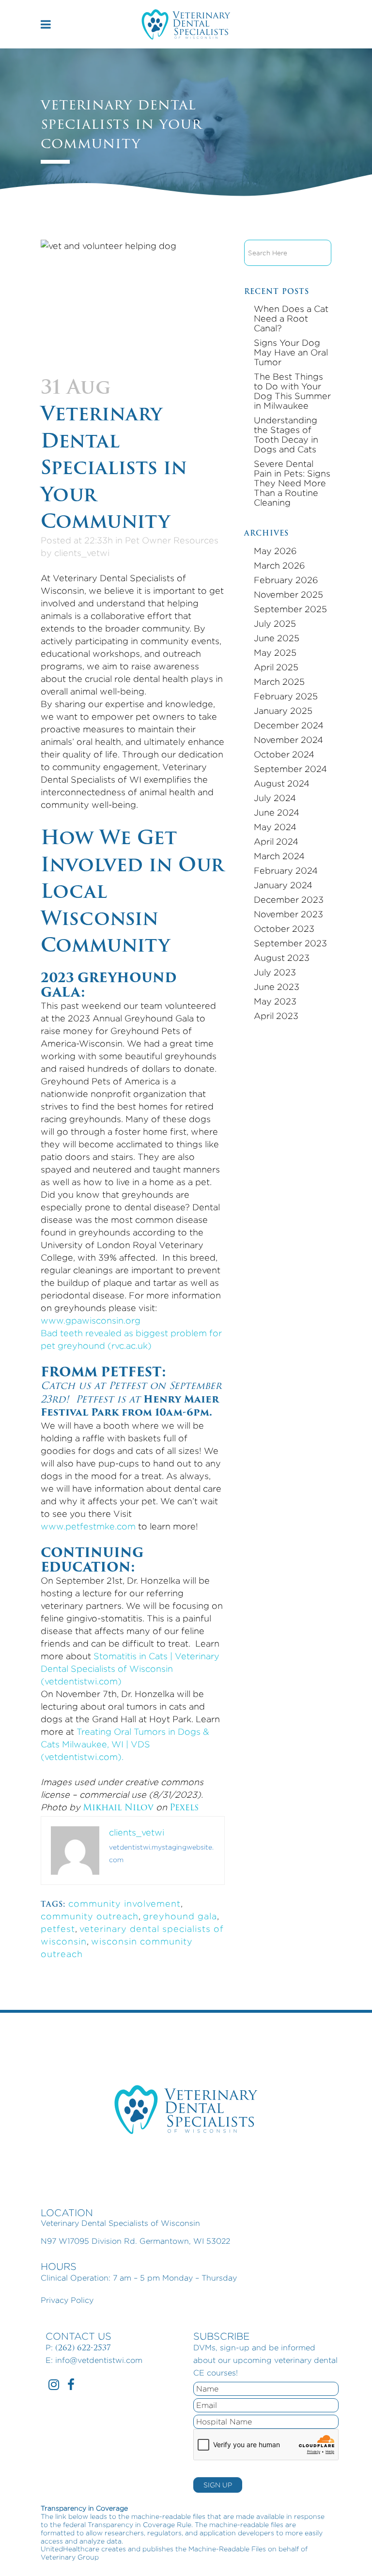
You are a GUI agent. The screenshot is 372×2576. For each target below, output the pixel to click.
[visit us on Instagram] (54, 2386)
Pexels (184, 1807)
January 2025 (283, 711)
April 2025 (276, 667)
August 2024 (282, 783)
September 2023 (290, 943)
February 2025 (286, 696)
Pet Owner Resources (172, 540)
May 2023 (275, 1001)
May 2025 (275, 653)
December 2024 (289, 725)
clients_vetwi (82, 553)
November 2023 (288, 914)
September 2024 (290, 769)
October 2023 (284, 929)
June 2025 (277, 638)
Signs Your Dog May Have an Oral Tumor (291, 352)
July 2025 (275, 624)
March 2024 (279, 856)
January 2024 (283, 885)
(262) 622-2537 (83, 2348)
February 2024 (286, 871)
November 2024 (288, 740)
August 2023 (282, 958)
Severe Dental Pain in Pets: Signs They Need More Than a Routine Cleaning (292, 483)
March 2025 (279, 682)
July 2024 (275, 798)
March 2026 (279, 565)
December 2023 (289, 900)
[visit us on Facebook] (71, 2386)
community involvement (124, 1904)
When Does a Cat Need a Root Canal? (291, 318)
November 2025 (288, 594)
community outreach (90, 1916)
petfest (58, 1929)
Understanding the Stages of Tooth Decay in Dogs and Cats (286, 435)
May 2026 (275, 551)
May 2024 (275, 827)
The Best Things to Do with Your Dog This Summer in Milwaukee (292, 391)
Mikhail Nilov (118, 1807)
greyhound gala (180, 1916)
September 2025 (290, 609)
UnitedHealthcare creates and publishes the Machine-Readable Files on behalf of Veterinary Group (174, 2553)
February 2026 (286, 580)
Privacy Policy (67, 2300)
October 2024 (284, 754)
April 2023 (276, 1016)
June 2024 (277, 812)
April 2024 (276, 841)
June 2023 (277, 987)
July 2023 (275, 972)
